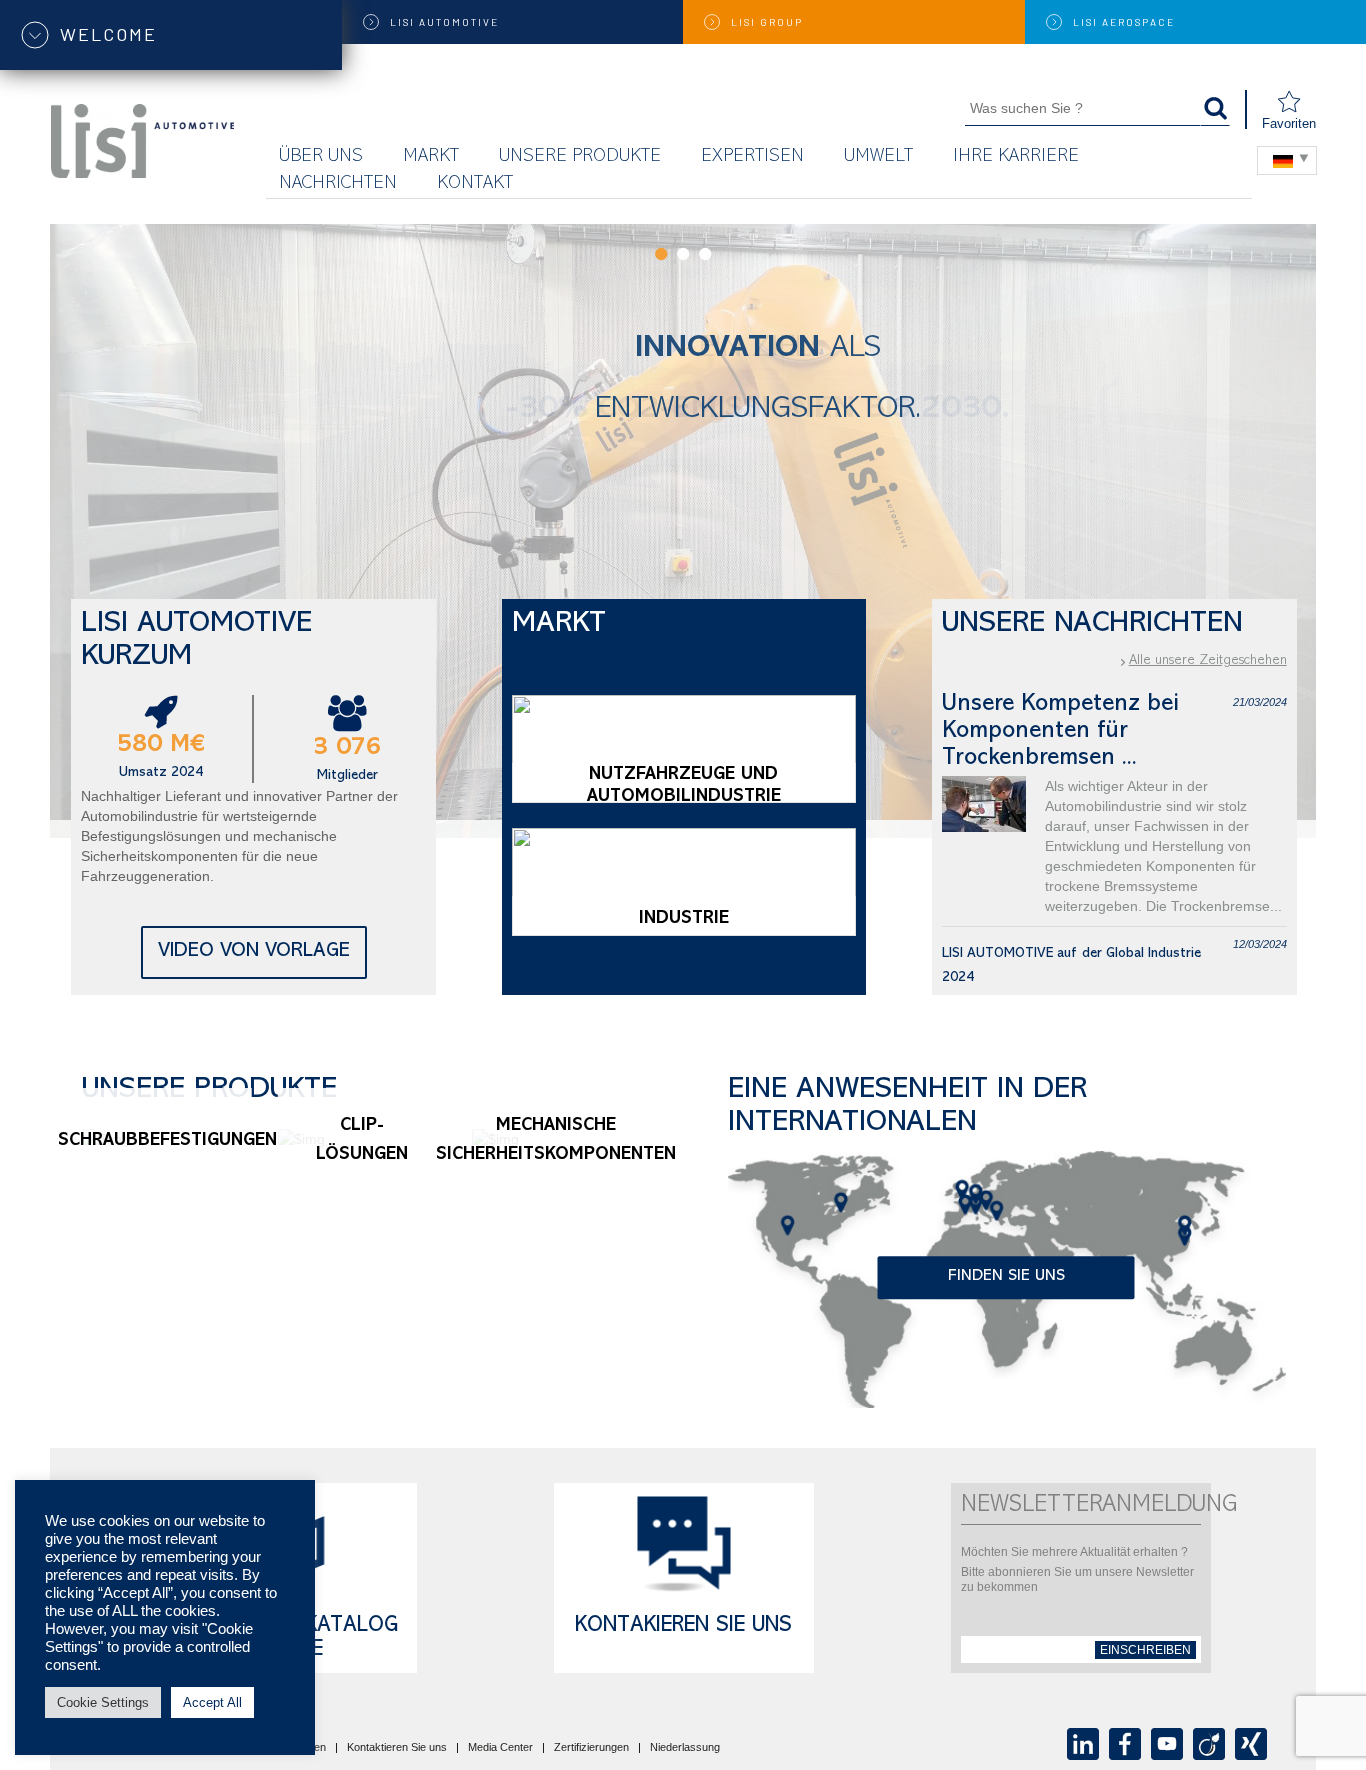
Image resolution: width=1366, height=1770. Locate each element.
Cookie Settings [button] (103, 1702)
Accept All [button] (212, 1702)
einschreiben (1145, 1650)
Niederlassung (685, 1748)
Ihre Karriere (1016, 157)
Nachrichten (338, 184)
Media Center (500, 1748)
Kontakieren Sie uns (683, 1627)
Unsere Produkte (580, 157)
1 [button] (661, 254)
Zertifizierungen (591, 1748)
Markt (431, 157)
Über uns (321, 157)
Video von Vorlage (254, 952)
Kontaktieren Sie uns (397, 1748)
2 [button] (683, 254)
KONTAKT (475, 184)
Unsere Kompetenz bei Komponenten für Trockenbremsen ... (1060, 732)
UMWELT (878, 157)
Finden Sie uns (1006, 1278)
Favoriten (1289, 123)
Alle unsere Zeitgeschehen (1208, 661)
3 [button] (705, 254)
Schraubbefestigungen (167, 1142)
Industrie (684, 920)
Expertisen (752, 157)
